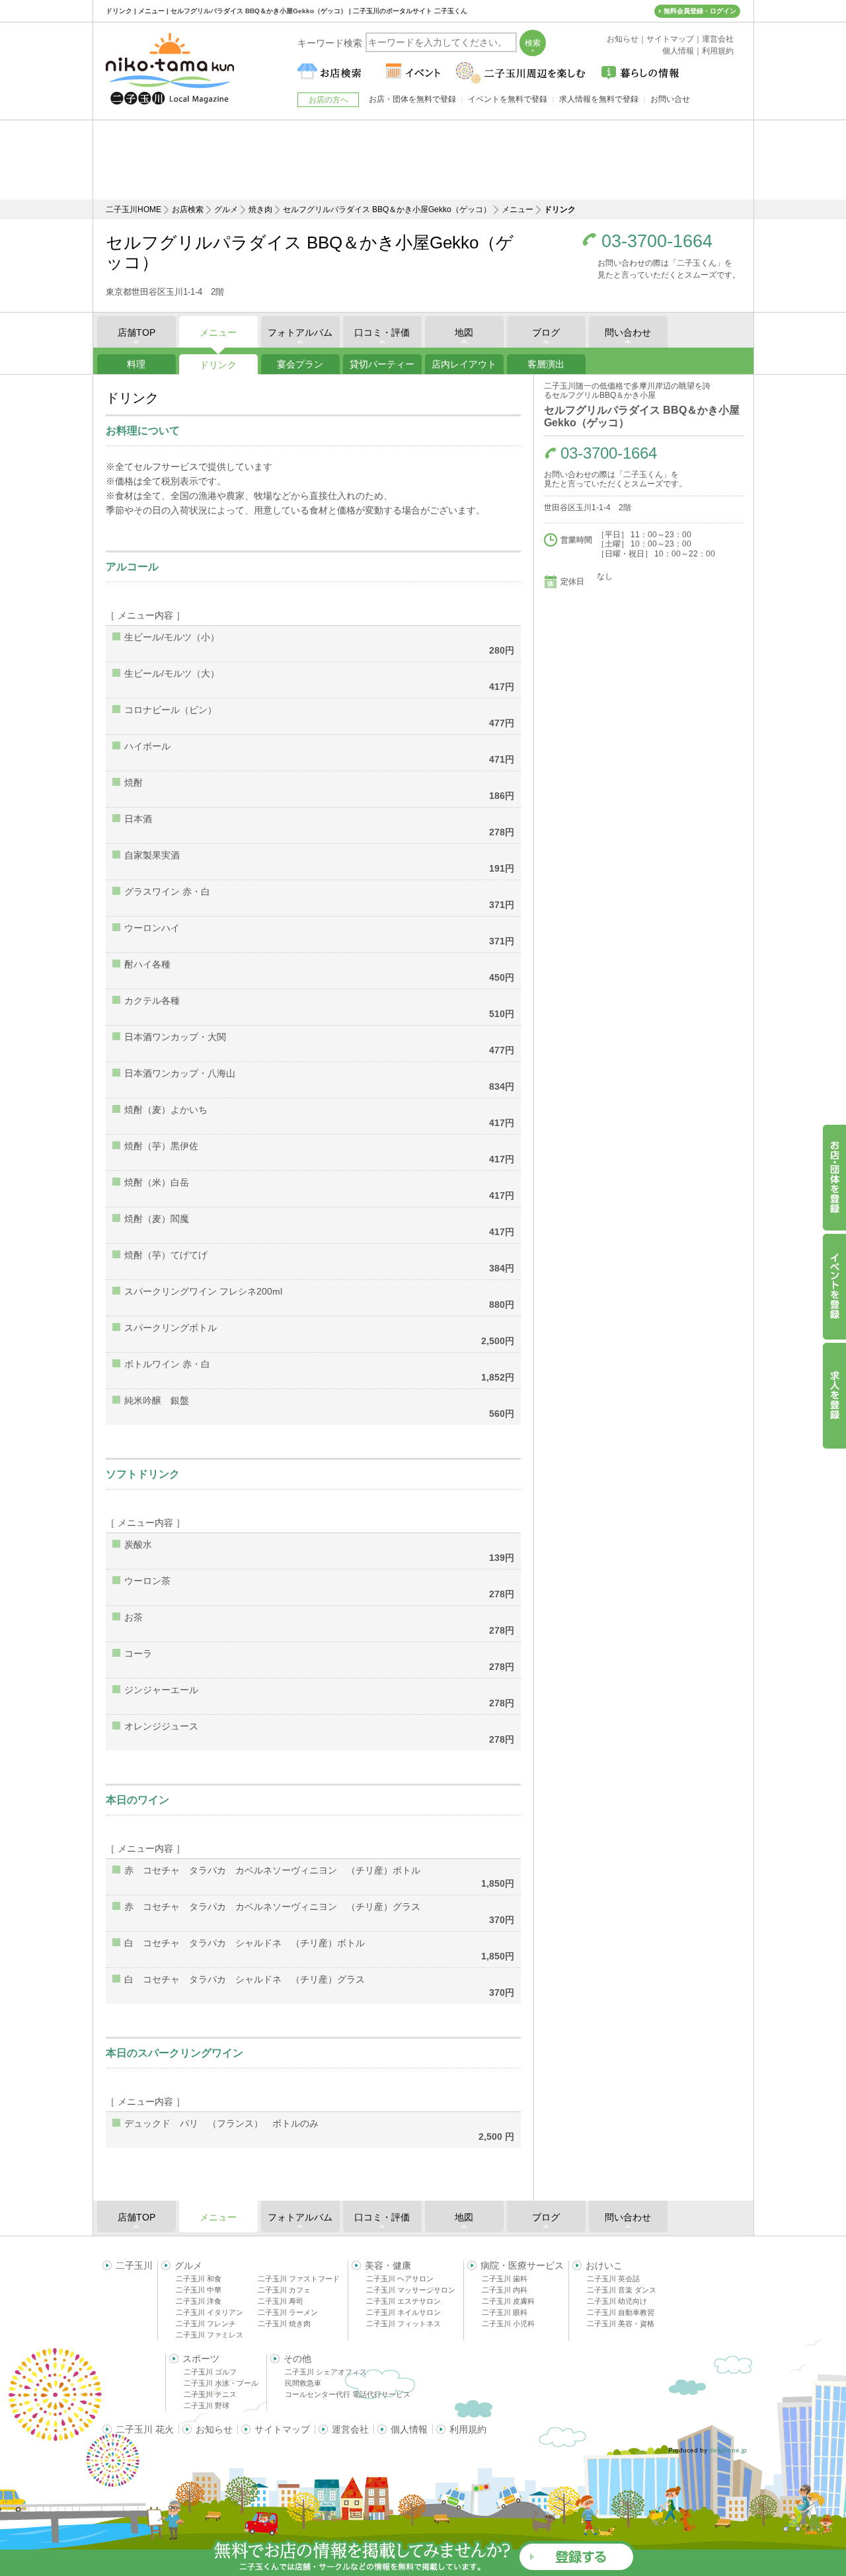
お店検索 (188, 209)
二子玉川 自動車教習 (621, 2312)
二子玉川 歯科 (505, 2279)
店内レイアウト (464, 364)
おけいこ (604, 2265)
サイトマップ (282, 2429)
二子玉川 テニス (210, 2394)
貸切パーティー (382, 364)
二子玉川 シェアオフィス (326, 2372)
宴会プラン (300, 364)
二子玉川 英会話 (613, 2279)
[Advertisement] (423, 160)
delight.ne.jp (728, 2450)
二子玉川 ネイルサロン (404, 2312)
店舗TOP (136, 332)
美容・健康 (388, 2265)
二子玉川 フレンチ (206, 2324)
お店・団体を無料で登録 (412, 99)
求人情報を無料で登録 (599, 99)
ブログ (546, 332)
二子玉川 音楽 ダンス (622, 2290)
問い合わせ (628, 332)
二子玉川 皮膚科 (508, 2301)
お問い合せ (670, 99)
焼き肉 (260, 209)
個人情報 (409, 2429)
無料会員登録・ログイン (700, 11)
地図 (464, 332)
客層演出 (546, 364)
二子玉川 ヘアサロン (400, 2279)
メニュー (518, 209)
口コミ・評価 (382, 332)
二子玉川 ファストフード (299, 2279)
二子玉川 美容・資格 (621, 2324)
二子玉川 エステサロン (404, 2301)
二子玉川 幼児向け (617, 2301)
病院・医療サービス (522, 2265)
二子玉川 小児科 (508, 2324)
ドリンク (218, 365)
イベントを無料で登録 (508, 99)
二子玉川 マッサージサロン (411, 2290)
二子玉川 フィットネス (404, 2324)
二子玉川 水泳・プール (221, 2383)
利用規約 (468, 2429)
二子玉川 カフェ (284, 2290)
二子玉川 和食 (199, 2279)
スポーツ (201, 2359)
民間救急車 (303, 2383)
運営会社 (350, 2429)
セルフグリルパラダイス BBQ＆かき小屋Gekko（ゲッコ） (387, 209)
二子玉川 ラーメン (288, 2312)
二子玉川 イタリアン (210, 2312)
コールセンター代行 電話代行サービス (348, 2394)
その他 (297, 2359)
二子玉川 (134, 2265)
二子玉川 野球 (207, 2406)
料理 (136, 364)
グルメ (226, 209)
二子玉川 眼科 (505, 2312)
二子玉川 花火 (145, 2429)
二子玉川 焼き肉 (284, 2324)
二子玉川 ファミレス (210, 2335)
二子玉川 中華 (199, 2290)
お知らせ (214, 2429)
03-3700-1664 (657, 242)
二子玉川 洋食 (199, 2301)
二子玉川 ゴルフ (210, 2372)
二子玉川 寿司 (281, 2301)
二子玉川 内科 (505, 2290)
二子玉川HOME (134, 209)
